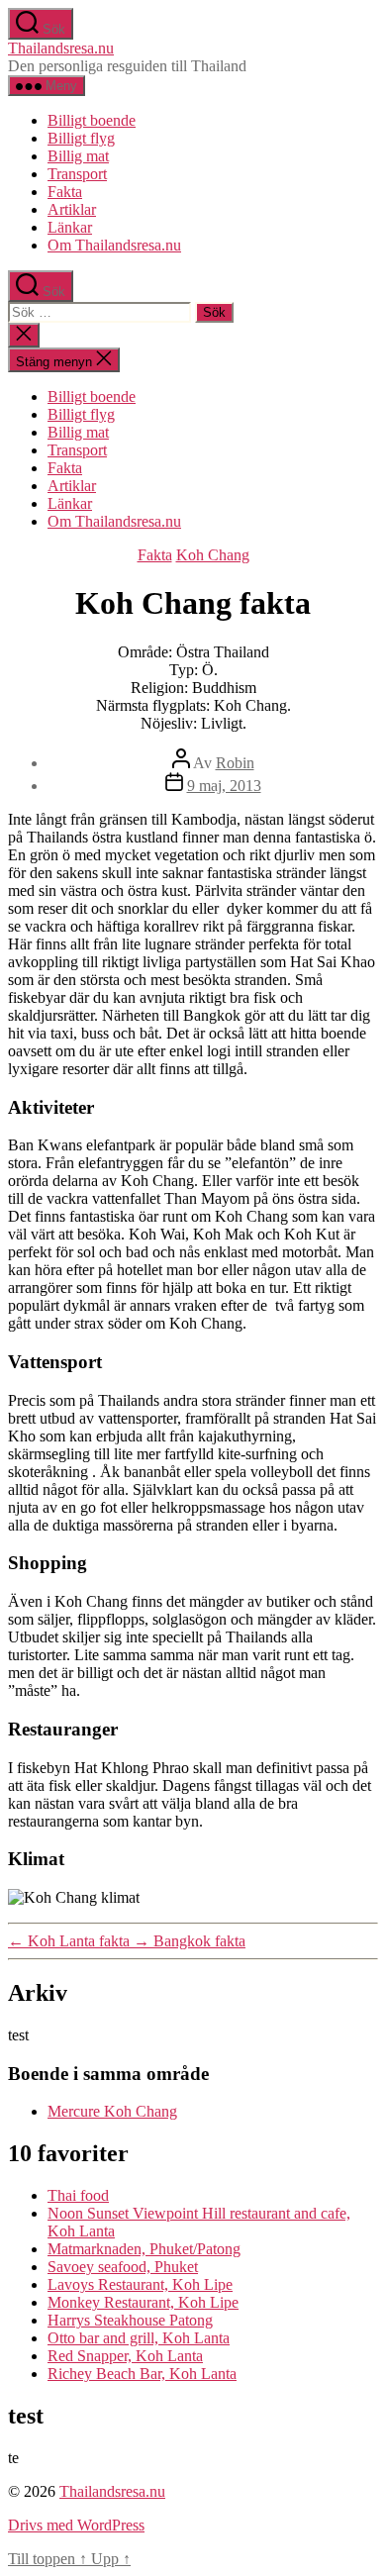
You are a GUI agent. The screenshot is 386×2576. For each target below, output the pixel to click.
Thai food (78, 2195)
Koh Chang (213, 555)
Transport (77, 174)
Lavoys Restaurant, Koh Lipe (140, 2284)
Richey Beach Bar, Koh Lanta (142, 2374)
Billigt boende (92, 120)
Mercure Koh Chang (112, 2111)
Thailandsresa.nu (61, 48)
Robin (235, 763)
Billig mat (78, 156)
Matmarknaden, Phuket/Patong (144, 2249)
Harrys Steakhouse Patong (130, 2320)
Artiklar (72, 209)
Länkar (70, 227)
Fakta (65, 192)
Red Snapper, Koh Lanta (125, 2356)
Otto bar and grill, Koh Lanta (139, 2338)
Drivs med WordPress (76, 2525)
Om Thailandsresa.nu (114, 245)
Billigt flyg (81, 138)
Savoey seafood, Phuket (123, 2267)
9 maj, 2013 (224, 786)
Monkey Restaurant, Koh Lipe (143, 2302)
